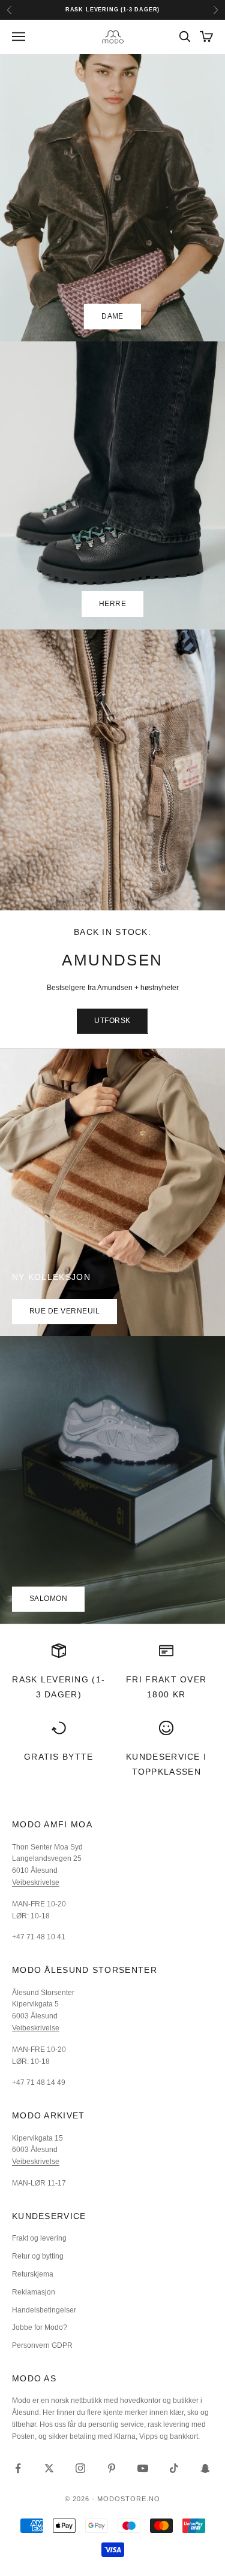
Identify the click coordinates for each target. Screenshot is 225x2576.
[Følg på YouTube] (143, 2468)
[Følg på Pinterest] (112, 2468)
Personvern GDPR (42, 2345)
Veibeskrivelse (36, 1882)
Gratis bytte (59, 1757)
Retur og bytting (38, 2256)
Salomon (48, 1599)
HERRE (112, 604)
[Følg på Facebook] (18, 2468)
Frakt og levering (39, 2238)
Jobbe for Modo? (40, 2327)
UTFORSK (112, 1021)
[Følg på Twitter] (49, 2468)
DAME (112, 316)
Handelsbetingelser (44, 2310)
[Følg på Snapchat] (205, 2468)
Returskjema (33, 2274)
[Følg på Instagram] (80, 2468)
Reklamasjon (34, 2292)
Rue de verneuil (64, 1311)
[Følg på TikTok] (174, 2468)
